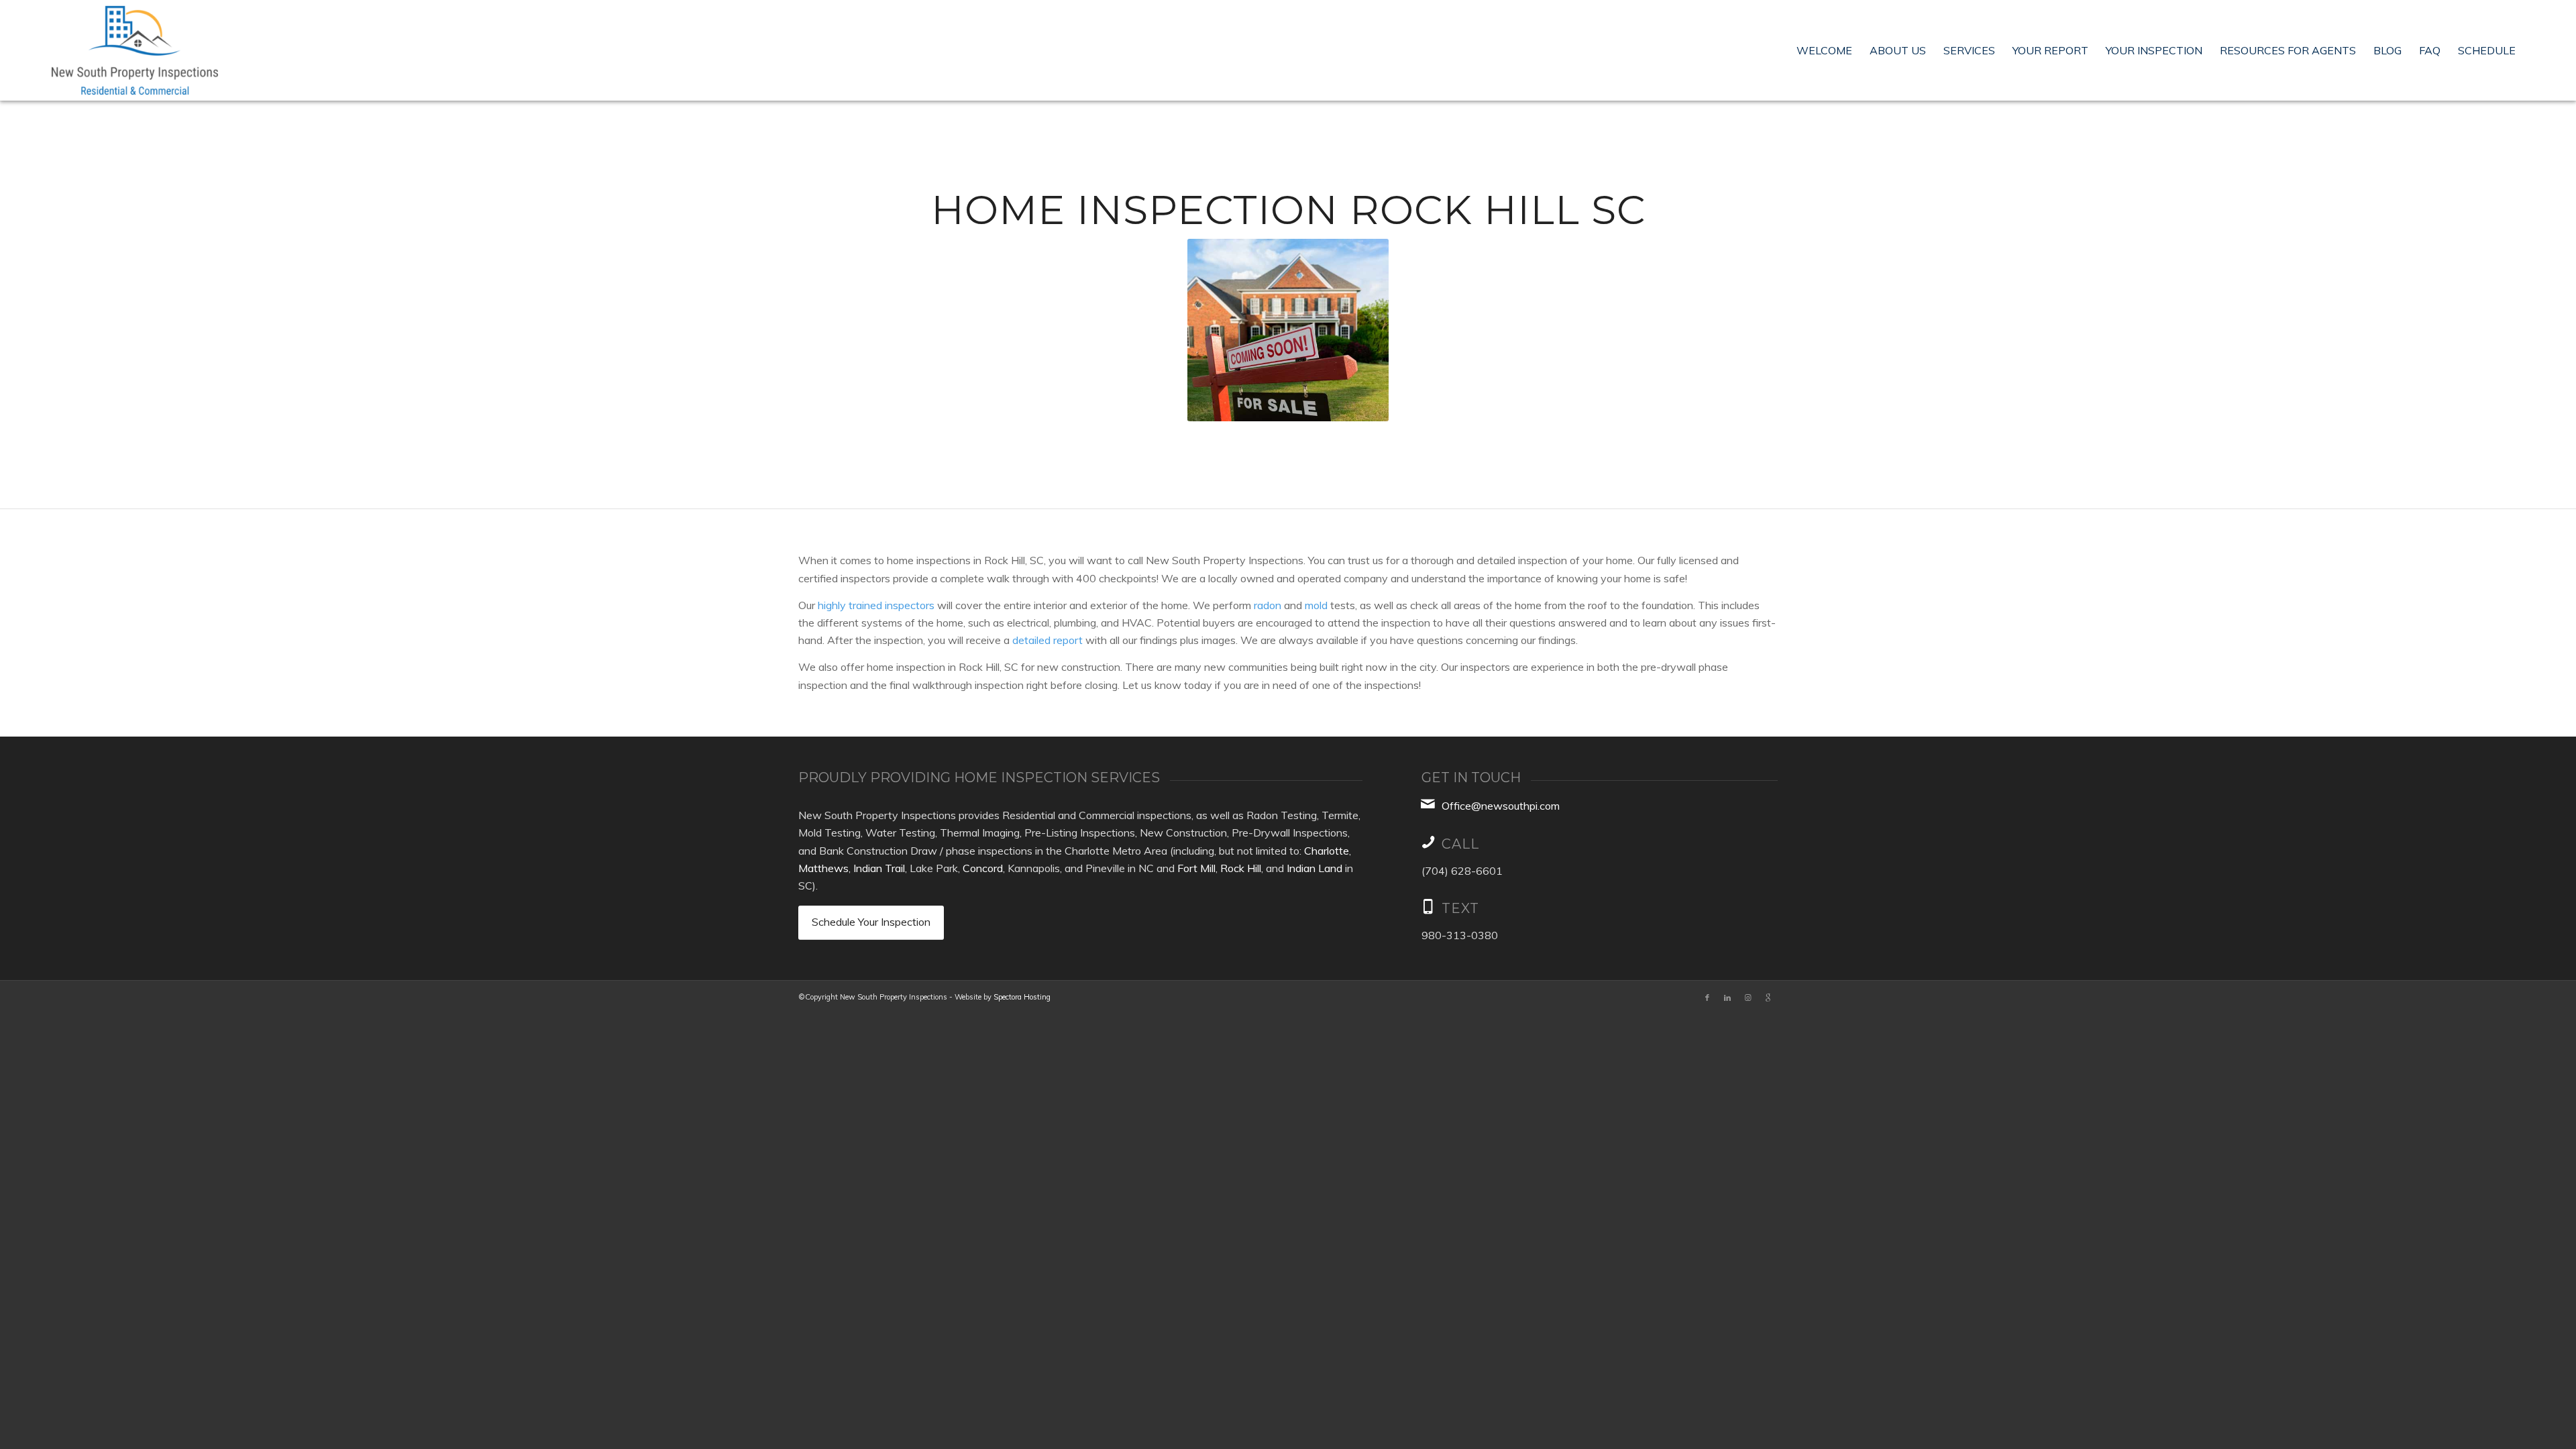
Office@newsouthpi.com (1501, 806)
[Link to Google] (1768, 998)
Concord (983, 868)
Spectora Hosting (1022, 997)
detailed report (1048, 640)
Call (1460, 844)
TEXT (1460, 908)
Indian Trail (879, 868)
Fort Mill (1196, 868)
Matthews (823, 868)
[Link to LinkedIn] (1727, 998)
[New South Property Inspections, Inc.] (135, 50)
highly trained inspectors (876, 605)
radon (1268, 605)
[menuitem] (1824, 50)
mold (1316, 605)
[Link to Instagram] (1748, 998)
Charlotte (1327, 851)
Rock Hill (1241, 868)
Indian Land (1314, 868)
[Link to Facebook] (1707, 998)
